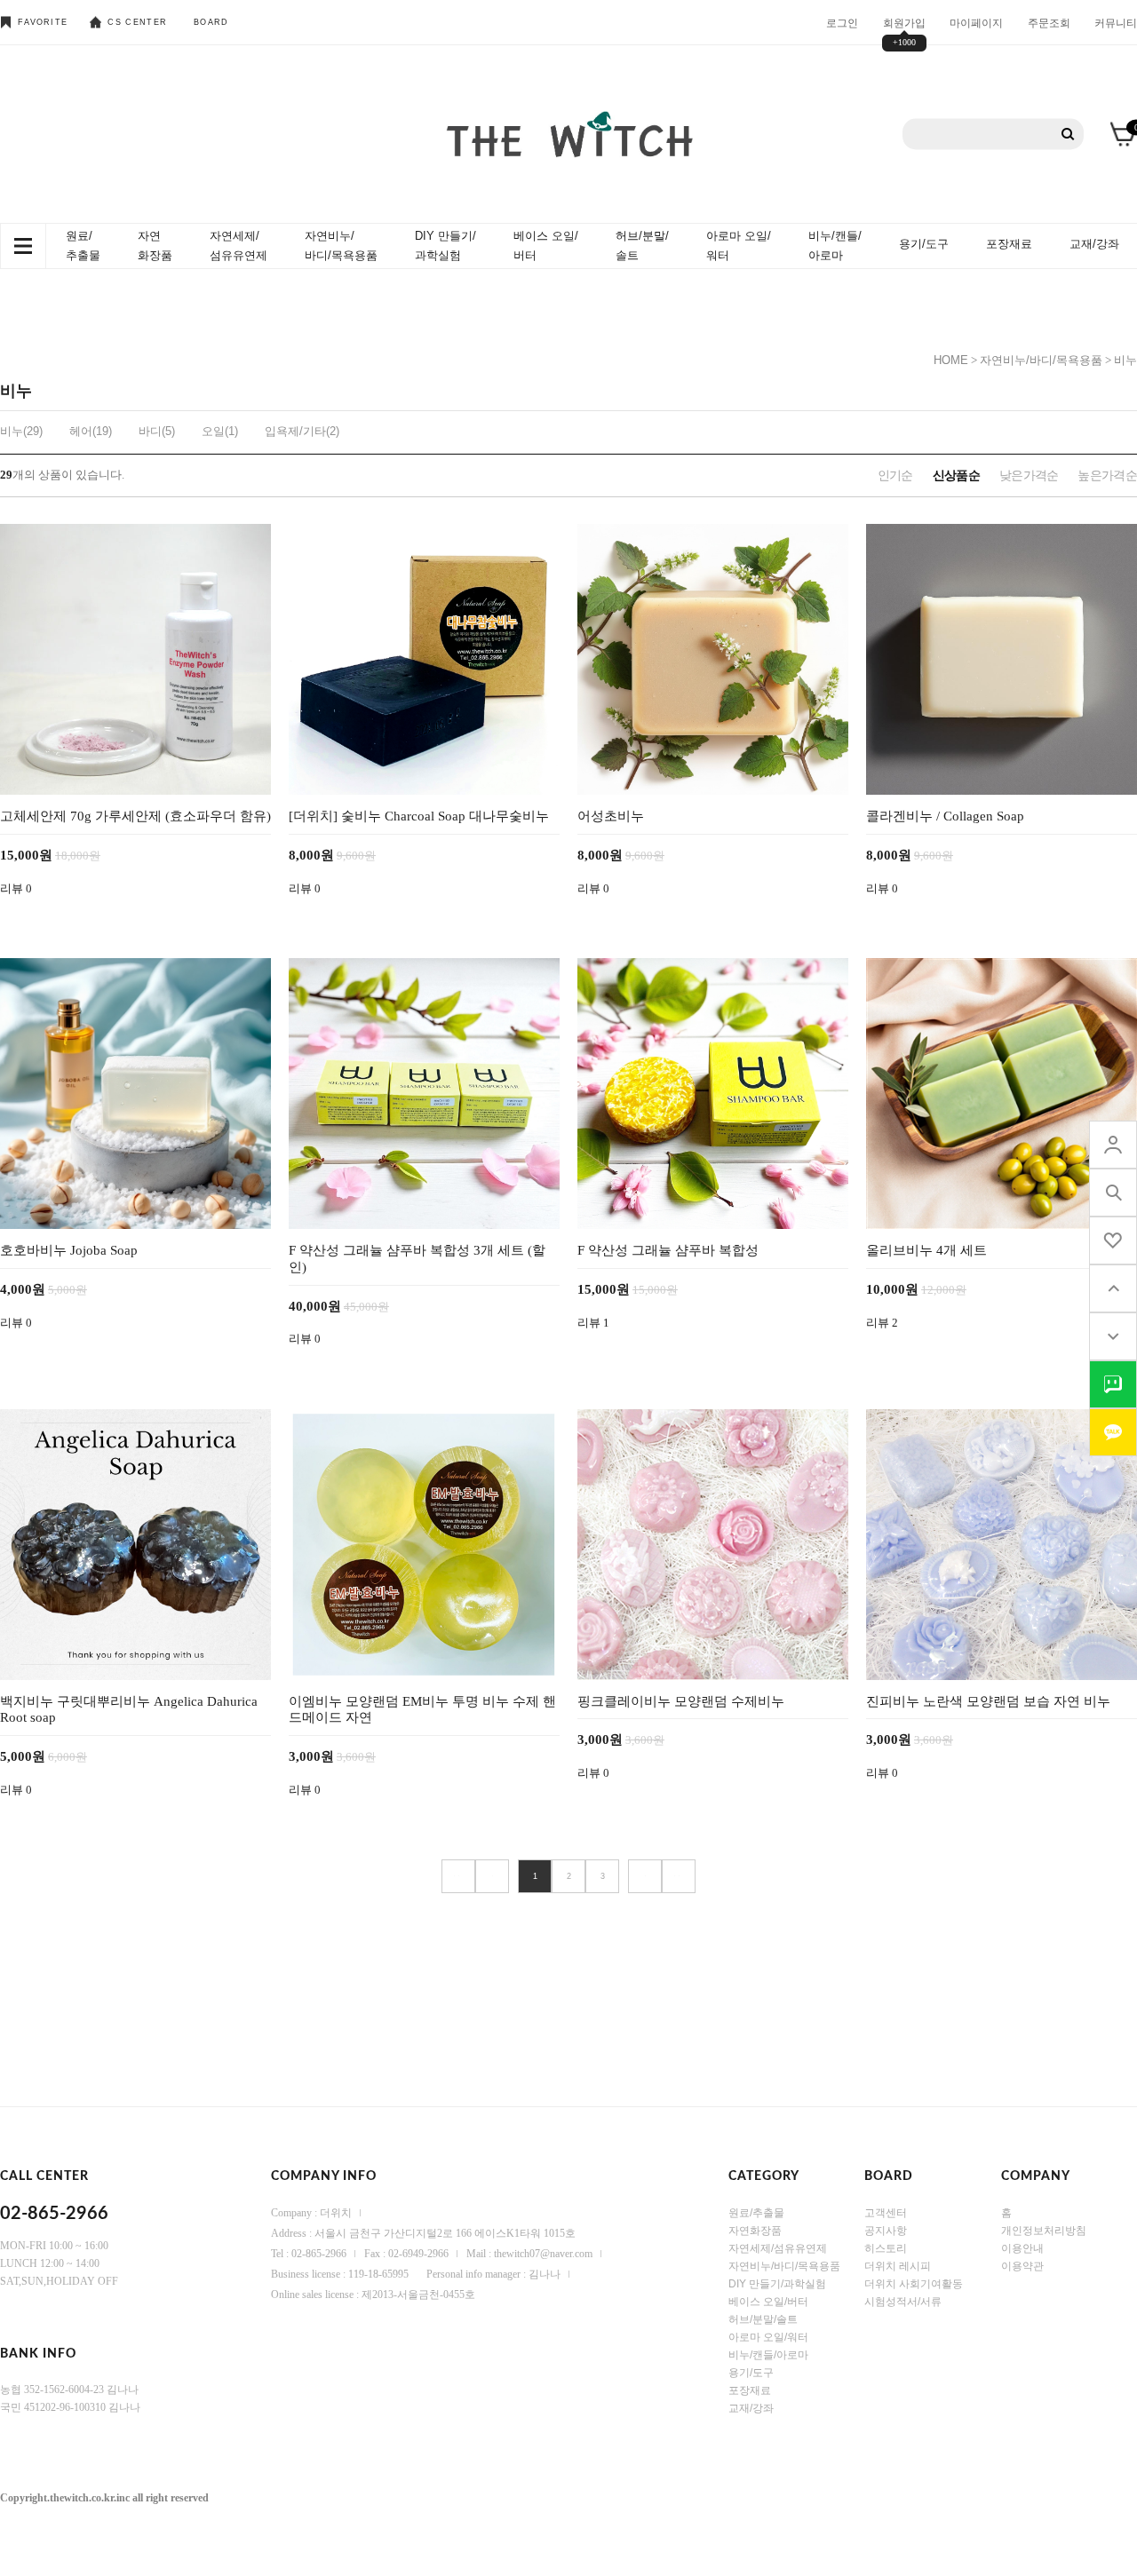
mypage (1113, 1145)
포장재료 (1009, 244)
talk (1113, 1384)
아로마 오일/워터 (739, 246)
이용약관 (1022, 2265)
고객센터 (886, 2212)
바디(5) (157, 431)
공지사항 (886, 2230)
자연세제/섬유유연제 (239, 246)
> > (679, 1876)
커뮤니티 (1116, 22)
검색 (1068, 135)
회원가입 (904, 22)
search (1113, 1193)
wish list (1113, 1240)
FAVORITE (43, 22)
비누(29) (21, 431)
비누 (1125, 360)
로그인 (842, 22)
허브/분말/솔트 (642, 246)
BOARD (211, 22)
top (1113, 1288)
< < (458, 1876)
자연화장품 (155, 246)
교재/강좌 (1094, 244)
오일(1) (220, 431)
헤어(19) (91, 431)
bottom (1113, 1336)
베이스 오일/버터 (546, 246)
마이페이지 (976, 22)
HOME (951, 360)
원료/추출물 (83, 246)
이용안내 (1022, 2247)
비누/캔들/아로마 (835, 246)
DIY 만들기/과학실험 (445, 246)
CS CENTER (137, 22)
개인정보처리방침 (1044, 2230)
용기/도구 (924, 244)
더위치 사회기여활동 (914, 2283)
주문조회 (1049, 22)
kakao (1113, 1432)
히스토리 (886, 2247)
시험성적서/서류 (903, 2301)
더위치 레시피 (898, 2265)
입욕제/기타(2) (302, 431)
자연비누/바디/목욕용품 (341, 246)
